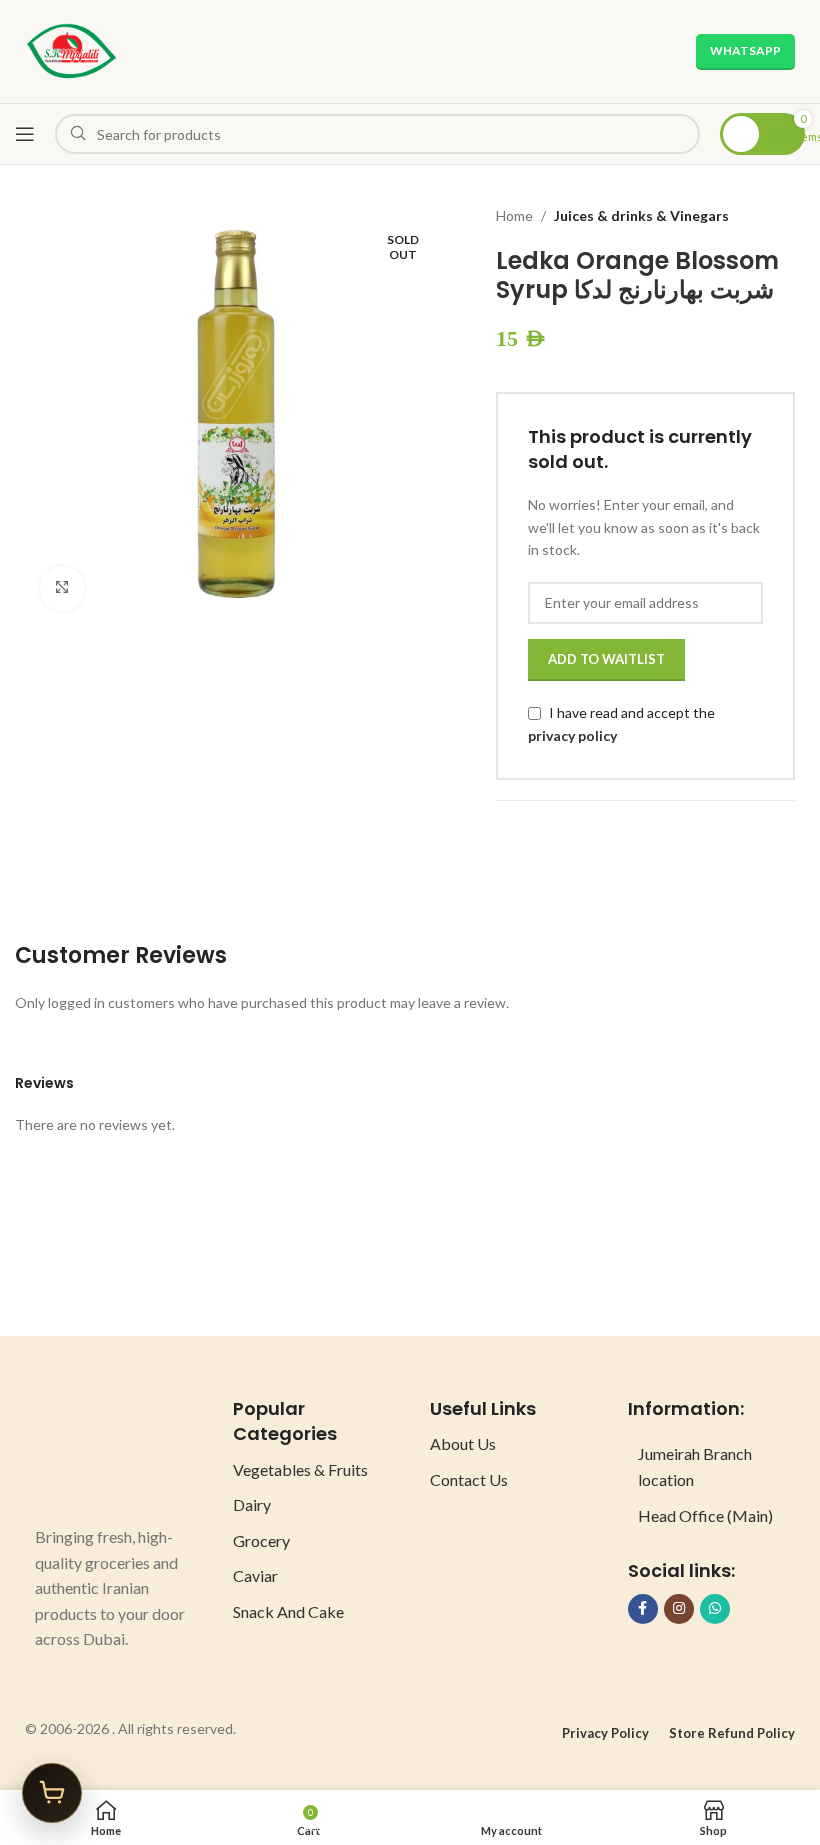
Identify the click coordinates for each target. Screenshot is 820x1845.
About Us (463, 1443)
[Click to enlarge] (62, 588)
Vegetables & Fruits (300, 1469)
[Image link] (110, 1450)
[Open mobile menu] (25, 134)
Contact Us (469, 1479)
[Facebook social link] (643, 1609)
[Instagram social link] (679, 1609)
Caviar (255, 1575)
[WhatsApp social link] (715, 1609)
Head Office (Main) (705, 1515)
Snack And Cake (288, 1611)
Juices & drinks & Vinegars (641, 215)
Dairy (252, 1504)
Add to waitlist (606, 659)
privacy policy (572, 735)
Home (514, 215)
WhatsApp (745, 50)
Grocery (261, 1540)
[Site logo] (71, 49)
